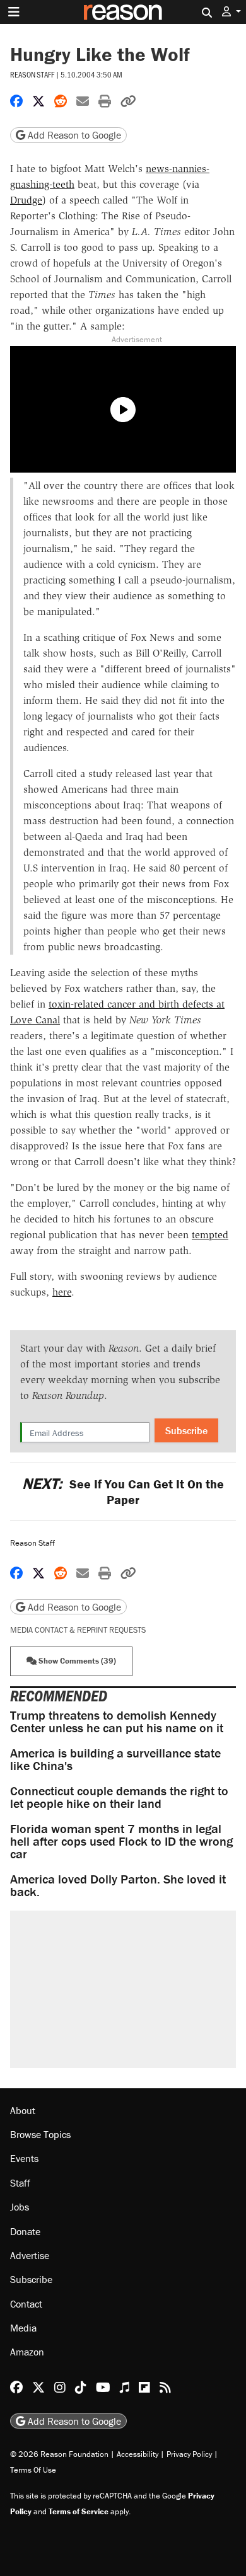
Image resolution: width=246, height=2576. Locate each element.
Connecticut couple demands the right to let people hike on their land (119, 1797)
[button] (231, 12)
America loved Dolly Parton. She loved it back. (118, 1885)
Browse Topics (40, 2134)
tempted (210, 1235)
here (62, 1292)
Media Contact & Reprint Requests (78, 1630)
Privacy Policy (189, 2454)
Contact (26, 2304)
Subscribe (186, 1430)
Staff (20, 2183)
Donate (25, 2231)
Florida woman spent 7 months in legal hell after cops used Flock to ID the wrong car (121, 1841)
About (23, 2110)
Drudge (26, 200)
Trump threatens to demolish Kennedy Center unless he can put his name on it (117, 1721)
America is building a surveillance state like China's (115, 1759)
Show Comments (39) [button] (76, 1661)
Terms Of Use (33, 2470)
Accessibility (138, 2454)
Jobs (20, 2207)
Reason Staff (32, 74)
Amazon (27, 2352)
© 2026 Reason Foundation (59, 2454)
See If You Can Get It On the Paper (123, 1492)
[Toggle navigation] (14, 12)
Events (24, 2158)
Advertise (30, 2255)
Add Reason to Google (73, 135)
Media (23, 2328)
